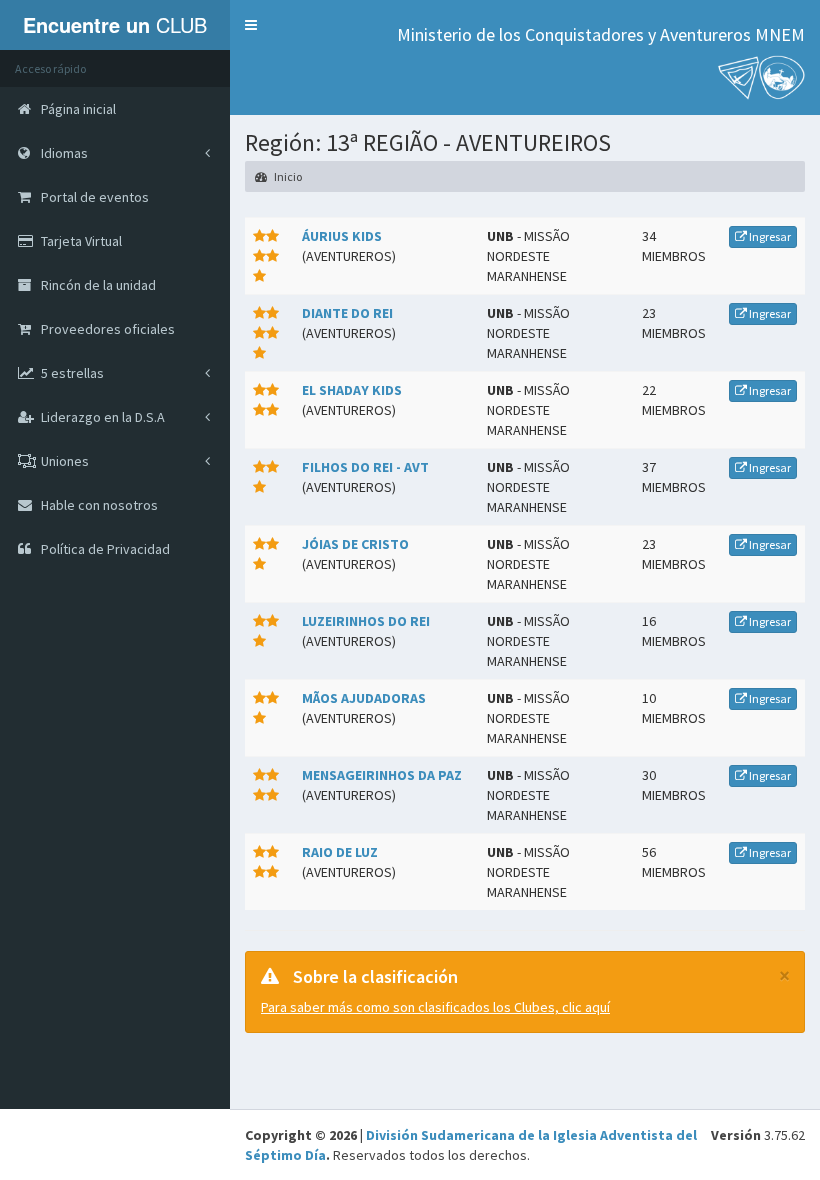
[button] (251, 25)
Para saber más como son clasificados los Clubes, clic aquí (435, 1007)
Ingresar (769, 236)
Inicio (287, 176)
